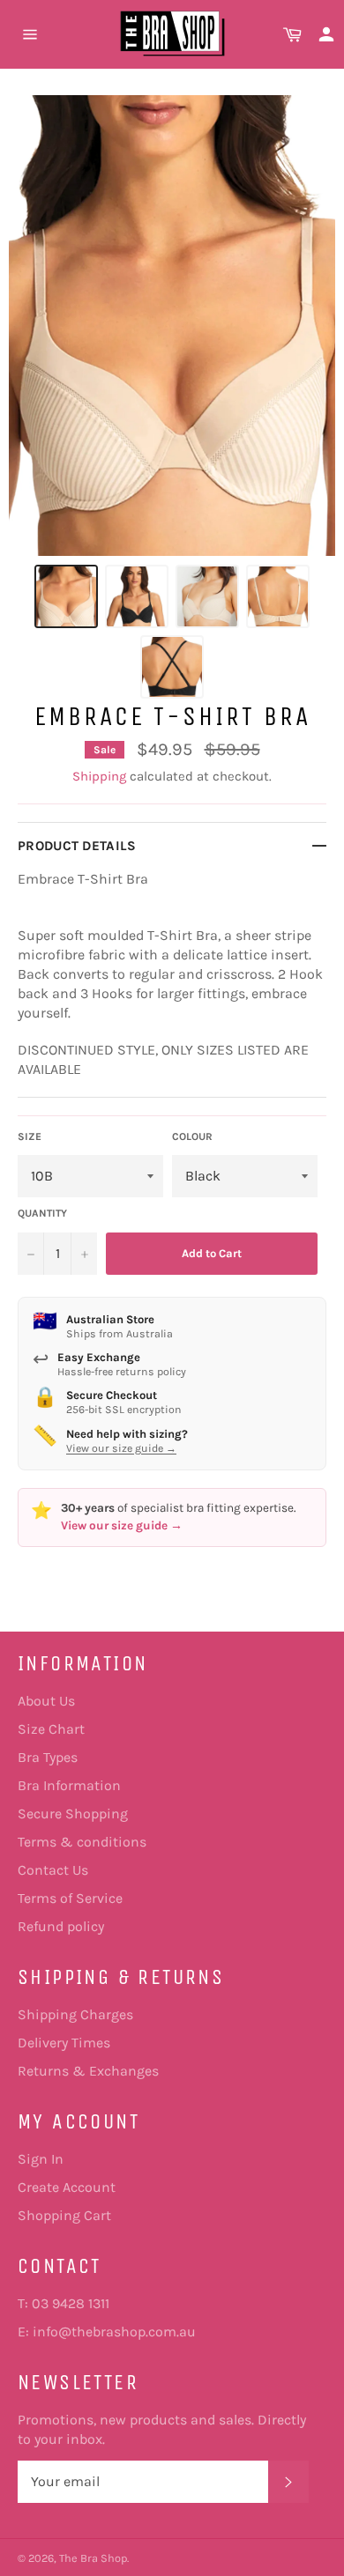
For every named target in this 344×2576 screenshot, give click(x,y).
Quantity (42, 1213)
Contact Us (53, 1870)
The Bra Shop (93, 2558)
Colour (192, 1136)
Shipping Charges (75, 2014)
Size (30, 1136)
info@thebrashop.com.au (114, 2332)
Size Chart (51, 1729)
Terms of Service (70, 1898)
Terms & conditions (82, 1842)
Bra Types (48, 1757)
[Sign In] (326, 34)
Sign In (41, 2159)
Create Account (67, 2187)
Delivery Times (64, 2043)
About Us (46, 1701)
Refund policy (61, 1926)
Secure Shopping (73, 1814)
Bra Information (69, 1785)
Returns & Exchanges (88, 2071)
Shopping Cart (64, 2215)
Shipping (99, 776)
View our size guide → (121, 1448)
